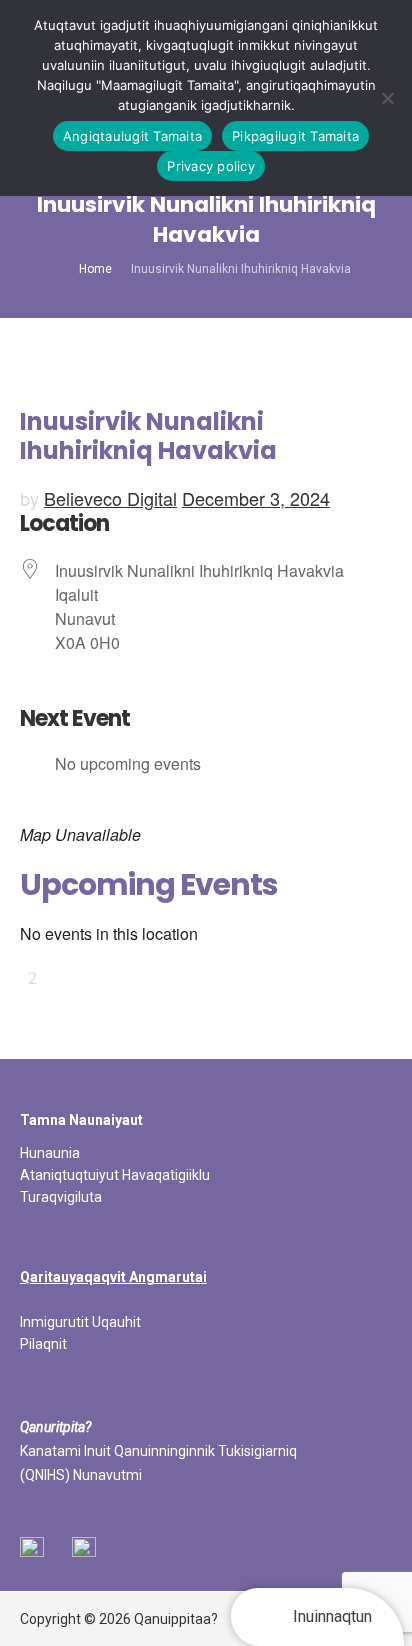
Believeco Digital (110, 498)
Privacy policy (211, 166)
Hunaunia (50, 1153)
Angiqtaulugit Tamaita (132, 136)
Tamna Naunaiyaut (81, 1120)
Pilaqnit (43, 1344)
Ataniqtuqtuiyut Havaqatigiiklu (115, 1175)
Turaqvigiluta (61, 1197)
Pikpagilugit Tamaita (295, 136)
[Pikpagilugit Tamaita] (387, 98)
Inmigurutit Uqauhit (80, 1322)
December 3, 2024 (256, 498)
